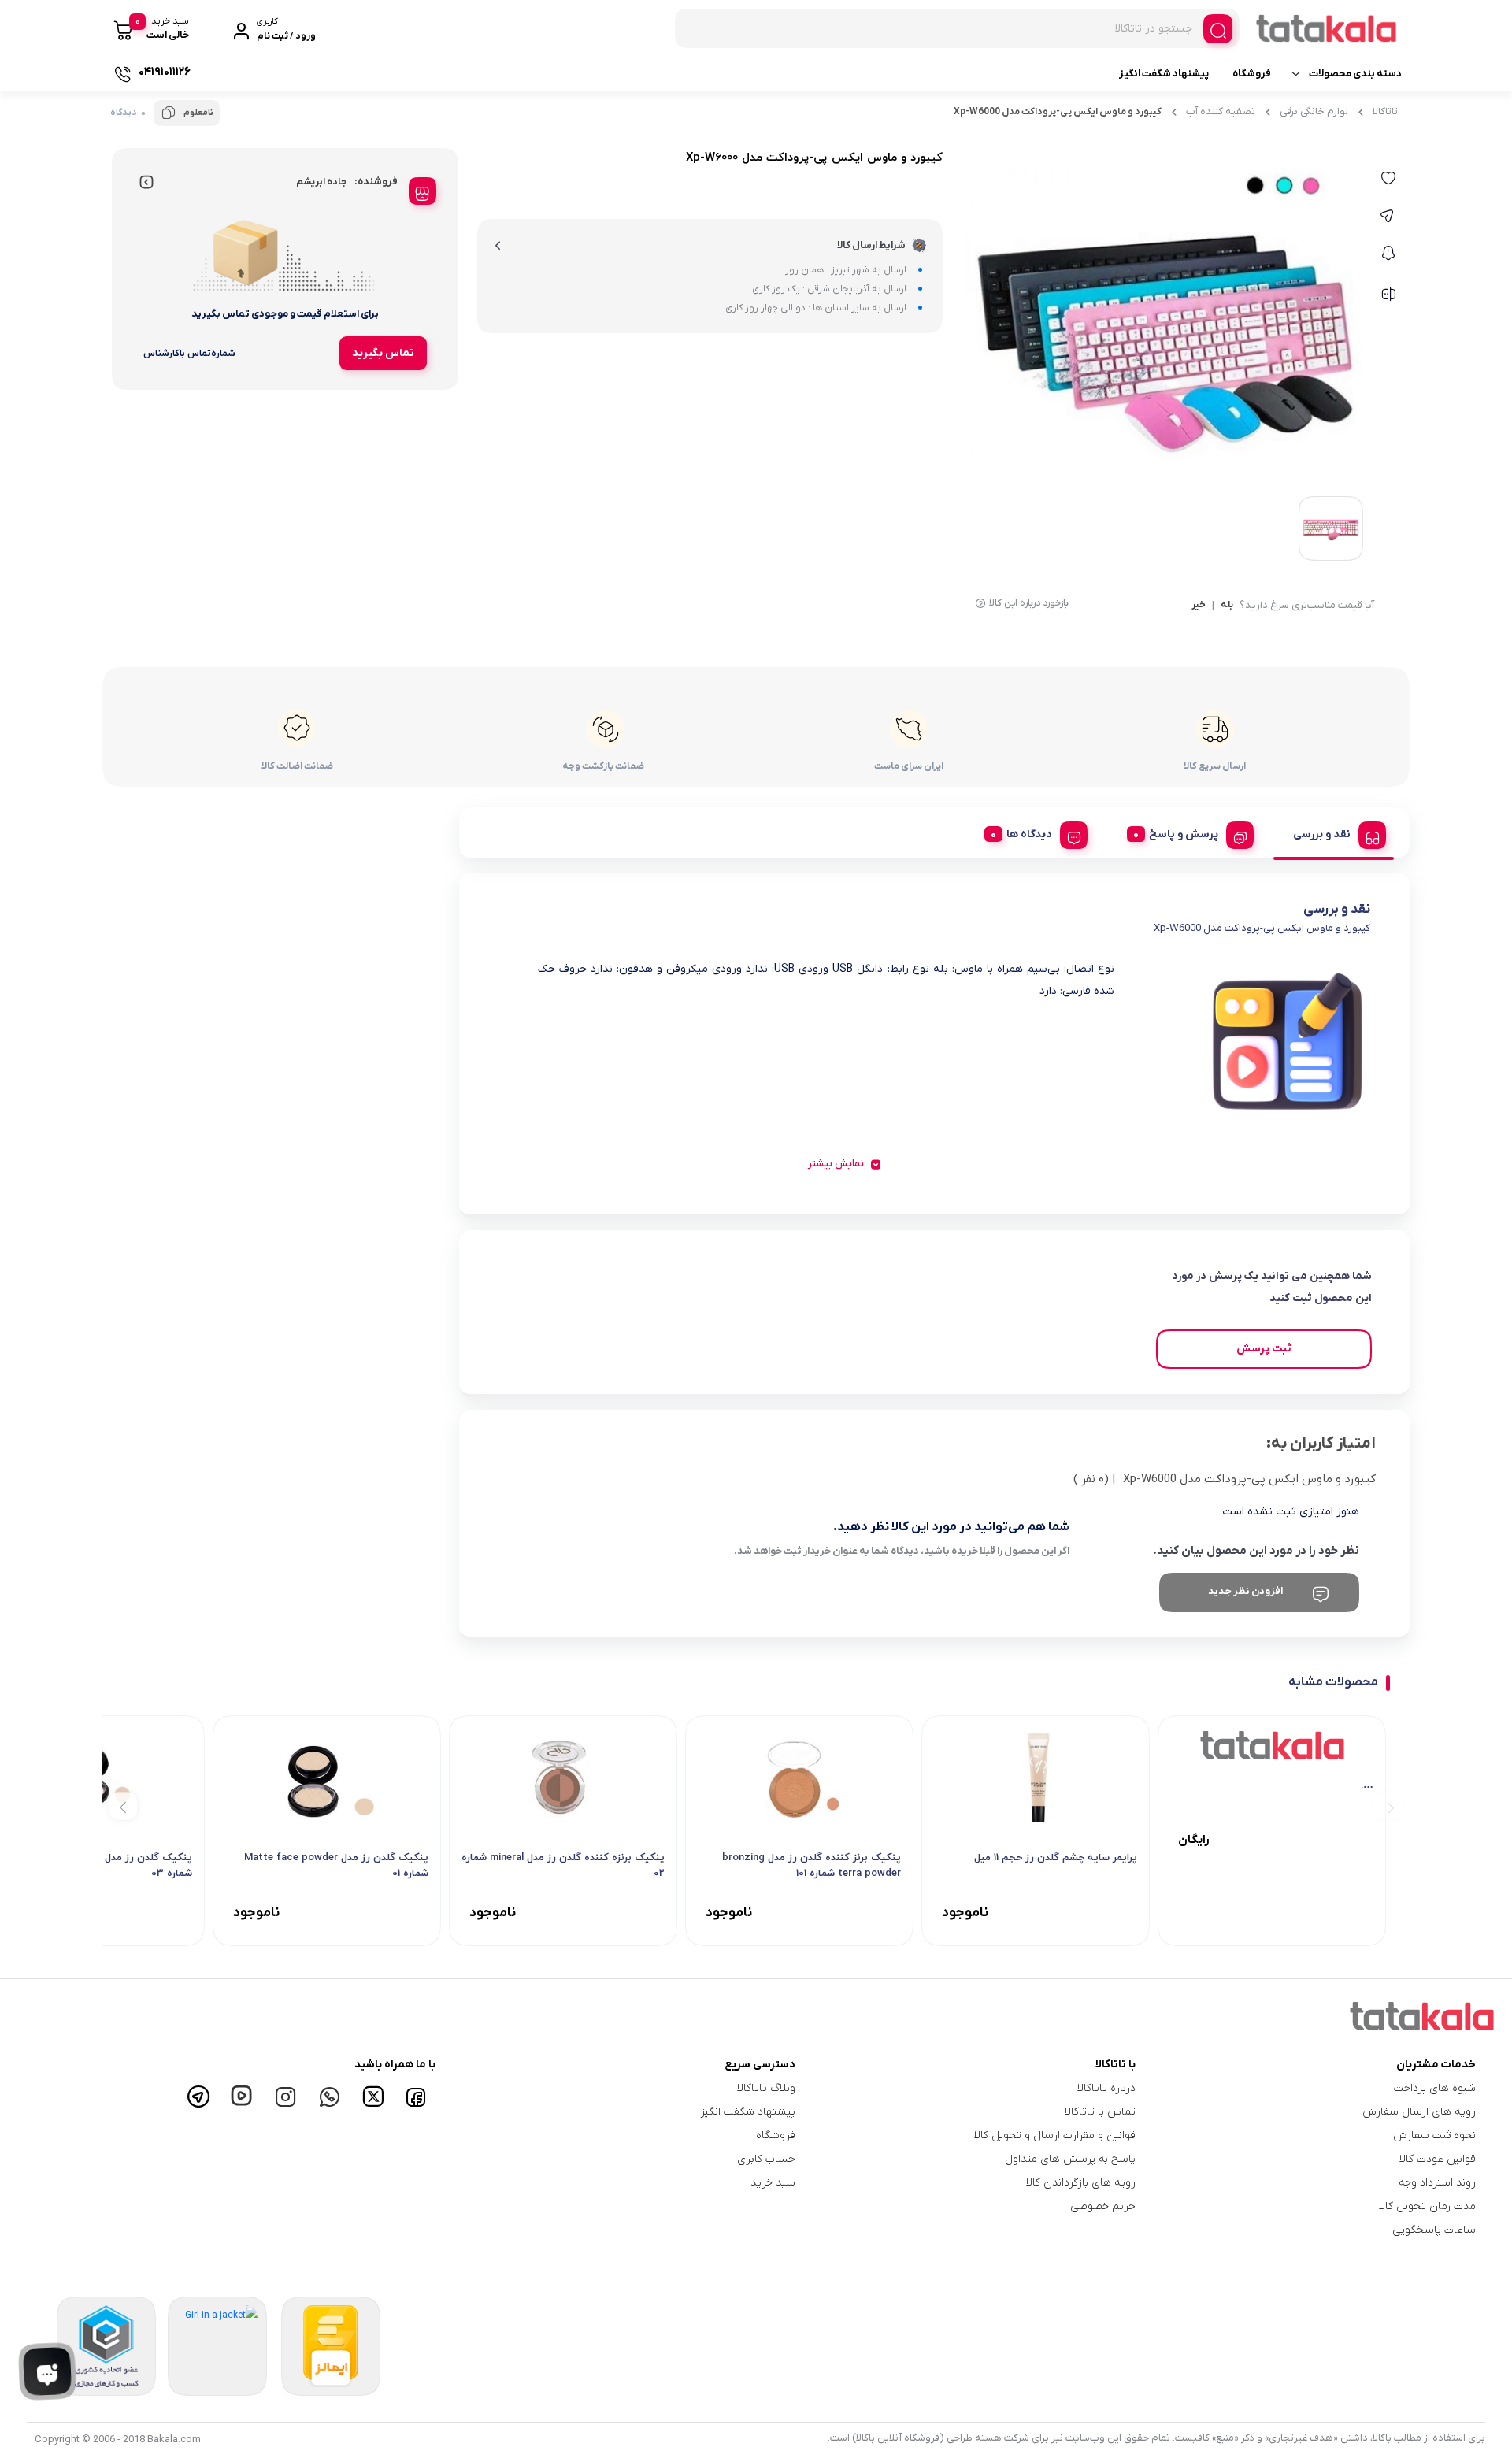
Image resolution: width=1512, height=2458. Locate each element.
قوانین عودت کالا (1438, 2159)
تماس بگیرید (383, 353)
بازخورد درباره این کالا (1029, 603)
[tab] (1334, 832)
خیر (1199, 606)
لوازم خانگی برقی (1314, 111)
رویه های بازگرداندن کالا (1081, 2183)
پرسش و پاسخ (1184, 834)
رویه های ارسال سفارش (1419, 2112)
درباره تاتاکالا (1106, 2088)
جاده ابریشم (322, 182)
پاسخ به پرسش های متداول (1070, 2159)
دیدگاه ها (1029, 834)
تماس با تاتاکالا (1100, 2112)
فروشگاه (1252, 74)
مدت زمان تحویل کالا (1427, 2206)
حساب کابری (766, 2159)
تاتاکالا (1385, 111)
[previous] (1388, 1806)
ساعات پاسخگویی (1434, 2230)
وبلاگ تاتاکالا (766, 2088)
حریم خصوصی (1103, 2206)
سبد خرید (773, 2183)
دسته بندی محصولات (1355, 74)
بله (1227, 606)
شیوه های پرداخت (1435, 2088)
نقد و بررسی (1322, 834)
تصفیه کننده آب (1221, 111)
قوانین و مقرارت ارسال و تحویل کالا (1055, 2135)
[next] (123, 1806)
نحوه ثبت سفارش (1434, 2135)
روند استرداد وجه (1437, 2183)
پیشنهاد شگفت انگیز (1164, 74)
